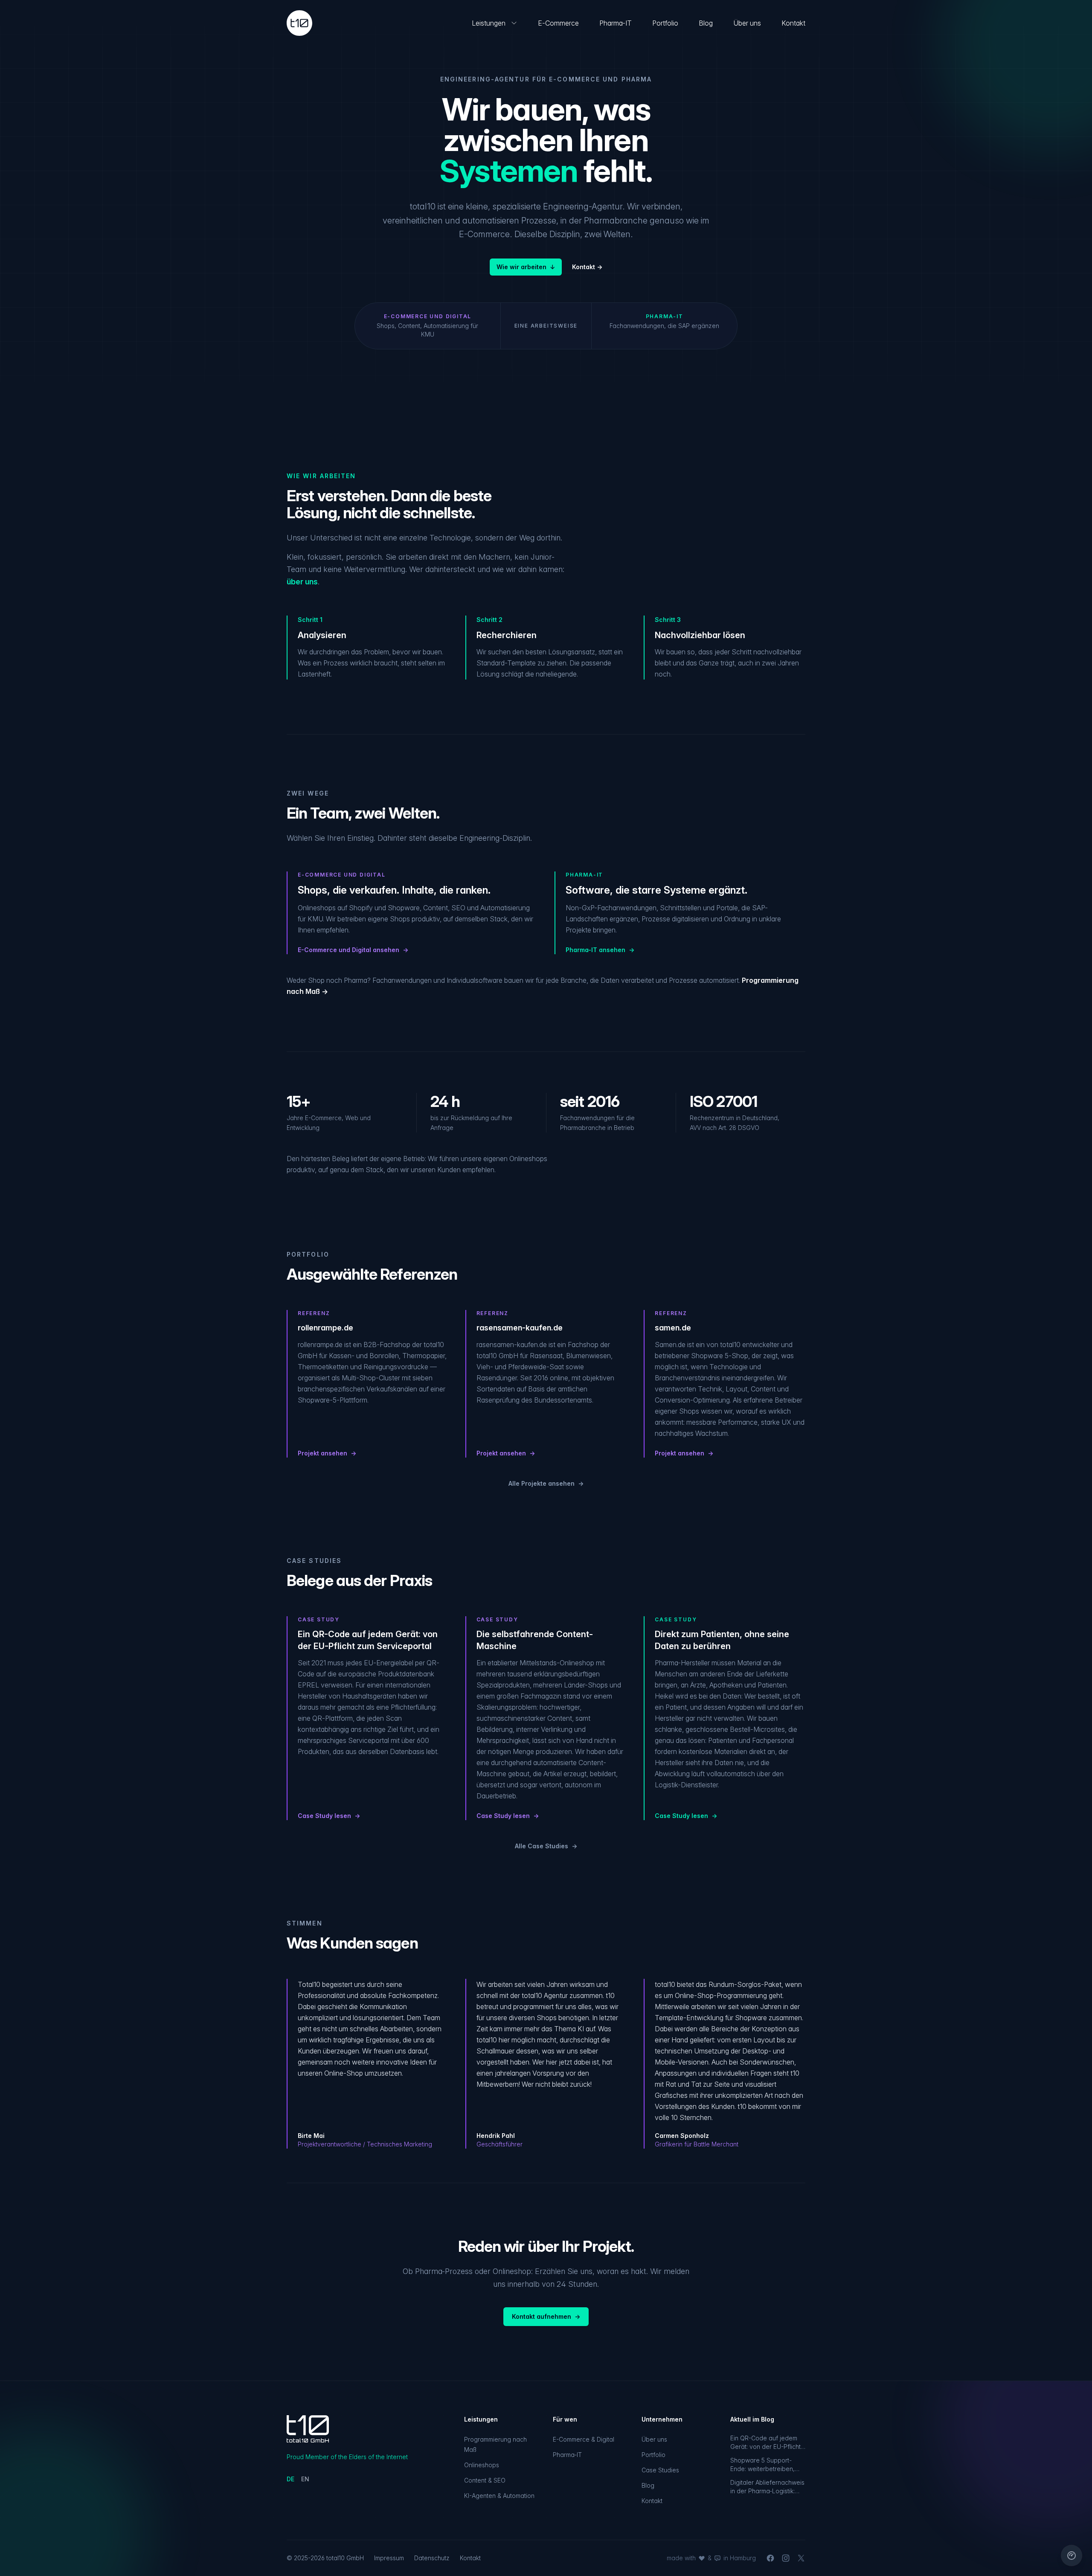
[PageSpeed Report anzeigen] (1072, 2556)
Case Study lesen (329, 1816)
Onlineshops (482, 2465)
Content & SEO (485, 2480)
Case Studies (660, 2470)
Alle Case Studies (546, 1846)
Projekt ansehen (327, 1453)
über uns (302, 582)
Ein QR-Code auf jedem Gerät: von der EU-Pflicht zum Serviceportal (765, 2443)
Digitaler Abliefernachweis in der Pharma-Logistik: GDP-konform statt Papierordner (767, 2487)
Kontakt (793, 23)
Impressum (389, 2558)
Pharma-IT (616, 23)
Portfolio (665, 23)
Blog (706, 23)
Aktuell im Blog (752, 2419)
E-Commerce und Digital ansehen (353, 950)
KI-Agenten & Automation (499, 2496)
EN (305, 2479)
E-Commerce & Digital (584, 2439)
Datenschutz (432, 2558)
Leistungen (489, 23)
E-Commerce (558, 23)
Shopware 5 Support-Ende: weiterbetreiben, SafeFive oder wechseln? (767, 2465)
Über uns (747, 23)
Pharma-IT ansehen (600, 950)
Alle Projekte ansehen (546, 1483)
